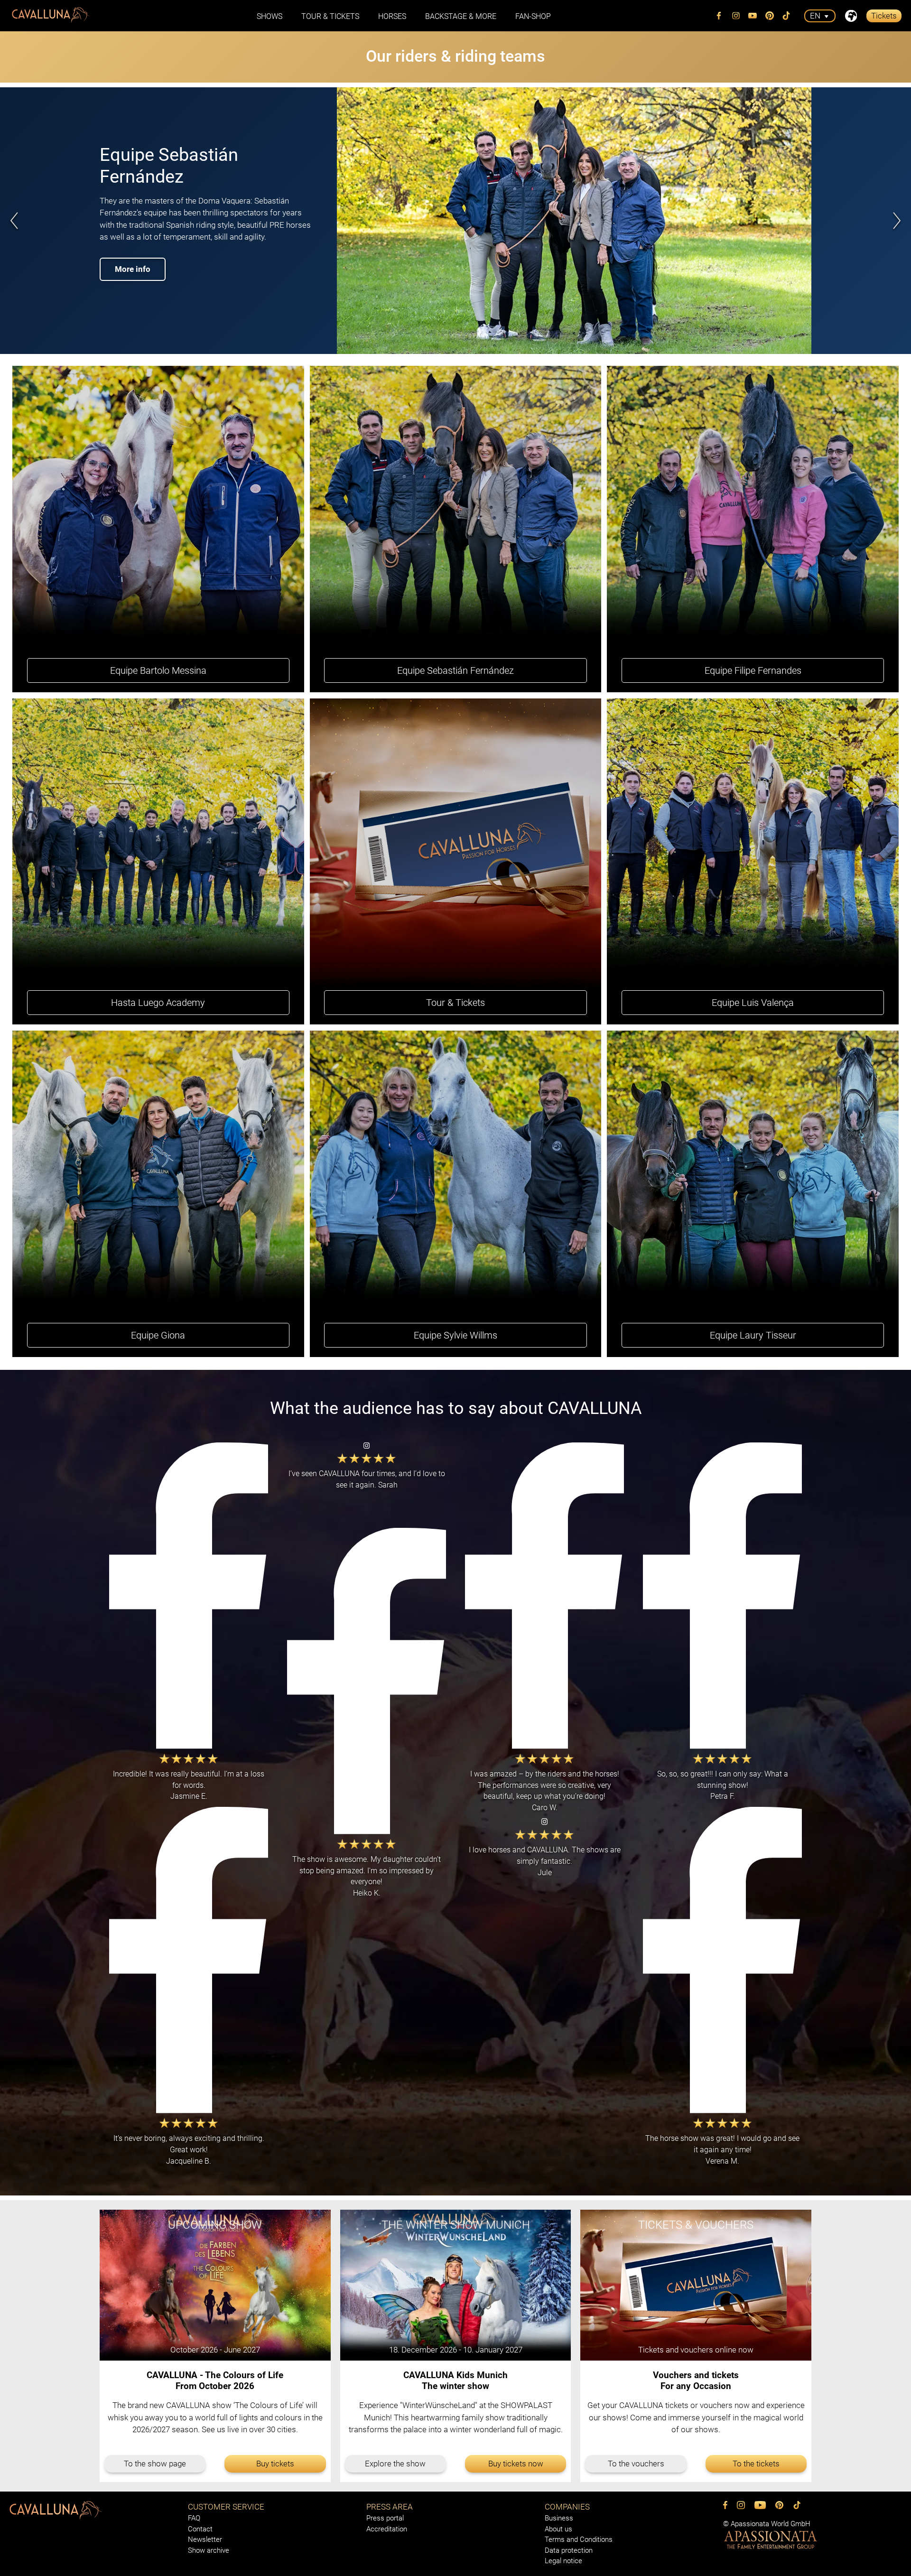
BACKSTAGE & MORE (461, 16)
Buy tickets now (516, 2464)
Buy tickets (275, 2464)
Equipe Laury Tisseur (753, 1335)
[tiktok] (787, 16)
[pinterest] (770, 16)
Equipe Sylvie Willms (455, 1335)
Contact (200, 2529)
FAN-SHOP (533, 16)
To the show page (155, 2464)
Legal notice (563, 2561)
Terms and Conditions (579, 2539)
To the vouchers (636, 2464)
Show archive (209, 2550)
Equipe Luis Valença (753, 1003)
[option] (455, 221)
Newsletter (205, 2539)
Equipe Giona (158, 1335)
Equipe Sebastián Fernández (455, 670)
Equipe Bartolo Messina (158, 670)
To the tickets (756, 2464)
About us (558, 2529)
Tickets (884, 16)
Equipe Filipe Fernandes (753, 670)
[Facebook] (719, 16)
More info (133, 259)
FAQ (194, 2518)
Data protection (569, 2550)
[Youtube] (753, 16)
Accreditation (387, 2529)
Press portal (385, 2518)
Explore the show (395, 2464)
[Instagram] (736, 16)
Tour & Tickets (330, 16)
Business (559, 2518)
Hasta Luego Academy (158, 1003)
